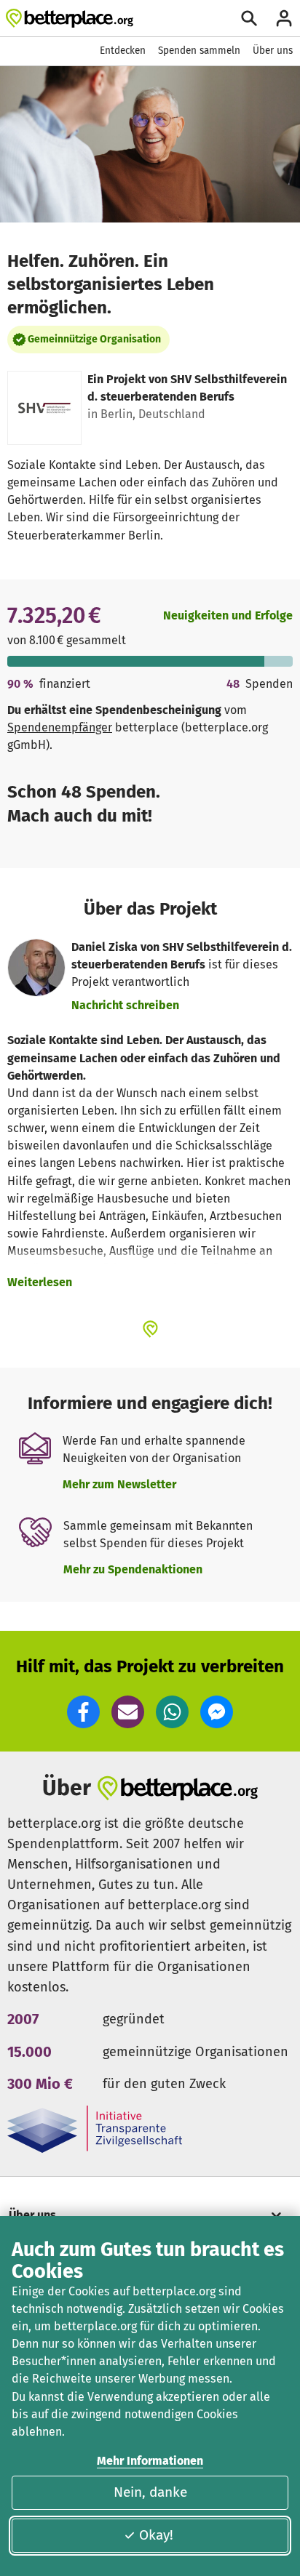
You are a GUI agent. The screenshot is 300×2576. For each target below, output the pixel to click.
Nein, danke (150, 2492)
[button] (83, 1712)
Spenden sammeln (199, 51)
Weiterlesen (40, 1282)
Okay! (156, 2535)
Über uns (273, 51)
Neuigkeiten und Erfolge (228, 615)
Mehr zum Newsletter (119, 1484)
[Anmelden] (284, 18)
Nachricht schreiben (125, 1005)
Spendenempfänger (60, 727)
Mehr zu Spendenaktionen (133, 1569)
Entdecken (123, 51)
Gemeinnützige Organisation (94, 339)
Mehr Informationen (150, 2461)
